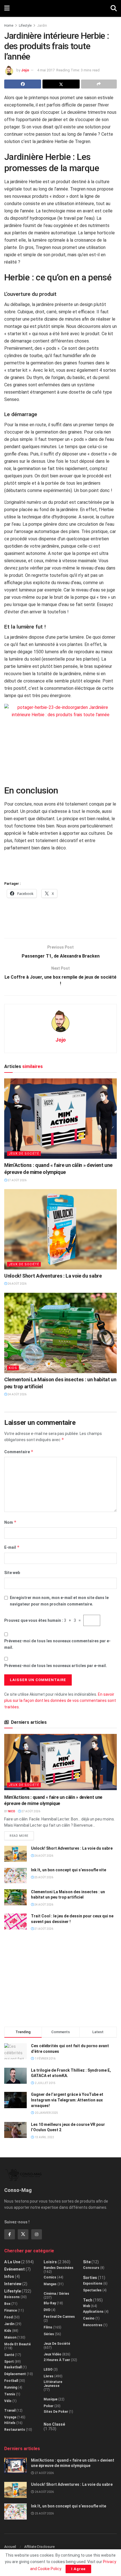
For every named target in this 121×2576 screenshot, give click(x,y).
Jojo (25, 70)
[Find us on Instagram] (37, 2234)
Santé (9, 2355)
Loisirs (50, 2262)
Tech (88, 2300)
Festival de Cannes (59, 2317)
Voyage (10, 2417)
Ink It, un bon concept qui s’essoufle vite (69, 1870)
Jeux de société (24, 1154)
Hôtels (10, 2423)
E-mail (12, 1547)
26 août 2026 (17, 1284)
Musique (51, 2399)
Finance (11, 2310)
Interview (13, 2284)
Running (11, 2387)
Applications (93, 2312)
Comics (50, 2277)
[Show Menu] (7, 8)
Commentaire (19, 1452)
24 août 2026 (17, 1394)
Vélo (8, 2401)
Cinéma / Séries (56, 2294)
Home (9, 26)
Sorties (90, 2278)
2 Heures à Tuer (57, 2360)
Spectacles (92, 2290)
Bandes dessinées (59, 2268)
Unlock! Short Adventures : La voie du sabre (53, 1276)
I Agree (78, 2569)
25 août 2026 (43, 1877)
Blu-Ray (50, 2303)
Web (87, 2306)
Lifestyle (25, 26)
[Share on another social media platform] (99, 84)
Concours (91, 2268)
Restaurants (15, 2430)
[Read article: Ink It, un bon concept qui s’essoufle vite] (15, 1875)
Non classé (54, 2424)
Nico (12, 1811)
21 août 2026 (43, 1929)
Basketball (13, 2367)
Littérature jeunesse (53, 2384)
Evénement (14, 2269)
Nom (10, 1522)
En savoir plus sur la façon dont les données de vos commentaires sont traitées (60, 1701)
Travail (10, 2411)
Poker (49, 2406)
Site (87, 2262)
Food (8, 2317)
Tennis (10, 2394)
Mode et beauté (17, 2344)
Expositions (93, 2284)
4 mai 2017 (46, 70)
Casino (89, 2318)
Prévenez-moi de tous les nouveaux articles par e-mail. (56, 1666)
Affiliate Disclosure (39, 2547)
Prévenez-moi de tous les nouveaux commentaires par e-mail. (57, 1644)
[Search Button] (114, 8)
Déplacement (15, 2374)
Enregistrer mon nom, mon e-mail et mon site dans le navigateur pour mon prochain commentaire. (59, 1601)
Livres (49, 2376)
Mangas (50, 2284)
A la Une (12, 2262)
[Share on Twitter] (61, 84)
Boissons (12, 2297)
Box (7, 2304)
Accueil (10, 2547)
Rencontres (93, 2325)
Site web (12, 1573)
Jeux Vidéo (52, 2354)
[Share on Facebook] (23, 84)
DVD (47, 2310)
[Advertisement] (60, 921)
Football (11, 2381)
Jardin (42, 26)
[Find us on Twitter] (23, 2234)
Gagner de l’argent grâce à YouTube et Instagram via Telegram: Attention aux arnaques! (67, 2100)
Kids (13, 1368)
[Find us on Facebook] (10, 2234)
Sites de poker (56, 2412)
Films (48, 2327)
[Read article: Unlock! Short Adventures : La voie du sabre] (60, 1229)
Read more (22, 1835)
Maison (10, 2337)
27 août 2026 (17, 1180)
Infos (9, 2276)
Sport (9, 2362)
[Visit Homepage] (60, 8)
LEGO (48, 2369)
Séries (49, 2334)
